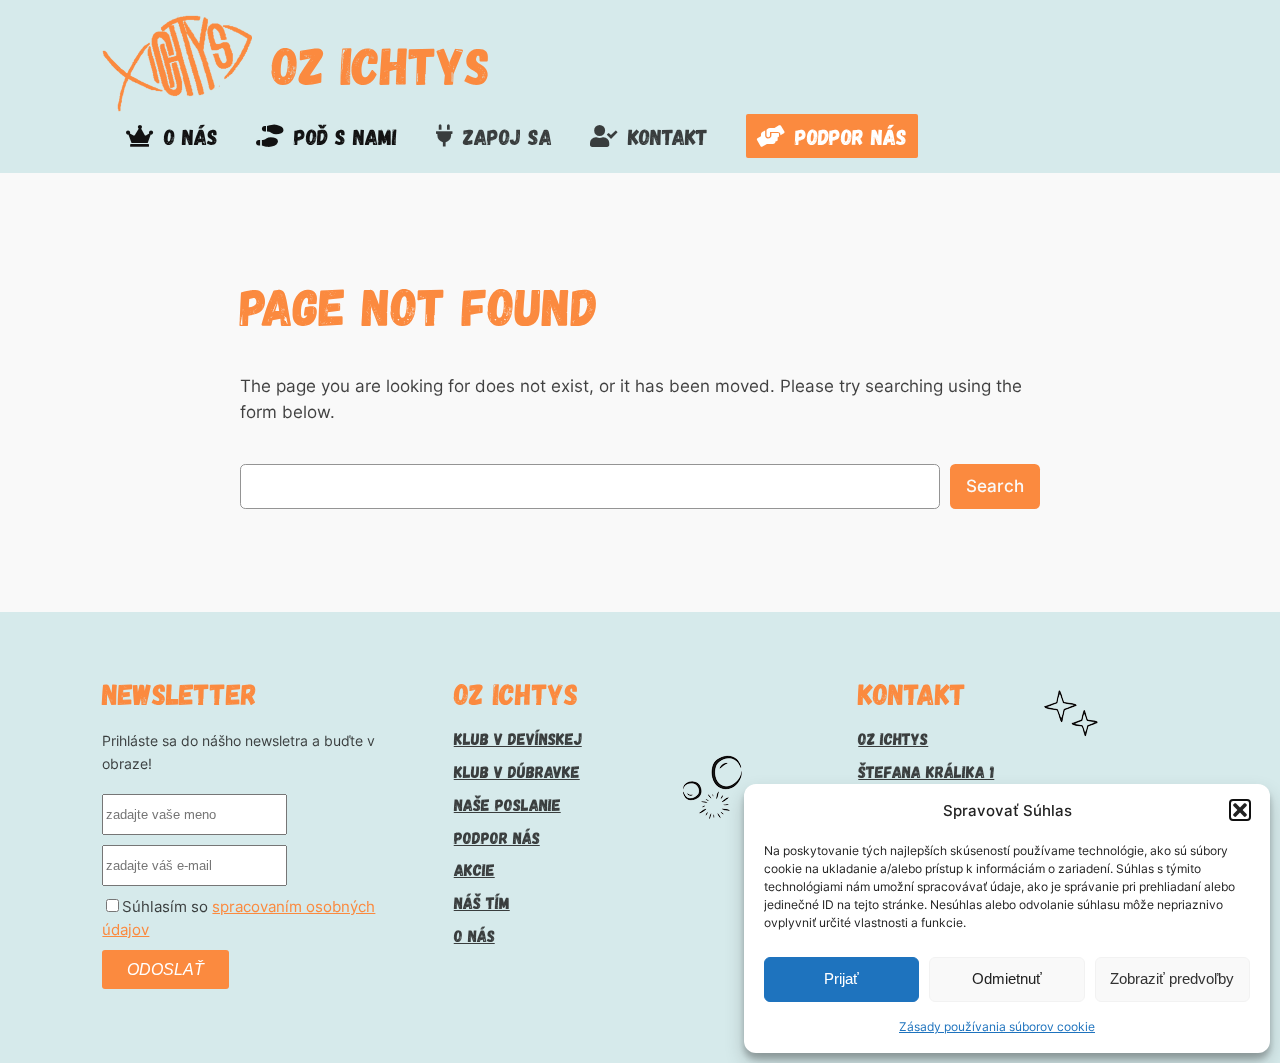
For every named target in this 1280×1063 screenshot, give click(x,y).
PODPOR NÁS (497, 837)
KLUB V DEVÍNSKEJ (518, 738)
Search (995, 486)
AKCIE (474, 869)
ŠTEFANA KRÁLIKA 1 (926, 771)
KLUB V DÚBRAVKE (517, 771)
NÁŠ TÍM (482, 902)
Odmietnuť (1007, 978)
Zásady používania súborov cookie (997, 1026)
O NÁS (474, 935)
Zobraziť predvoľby (1172, 978)
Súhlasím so (238, 918)
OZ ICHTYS (381, 63)
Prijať (841, 978)
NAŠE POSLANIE (507, 804)
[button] (1240, 810)
